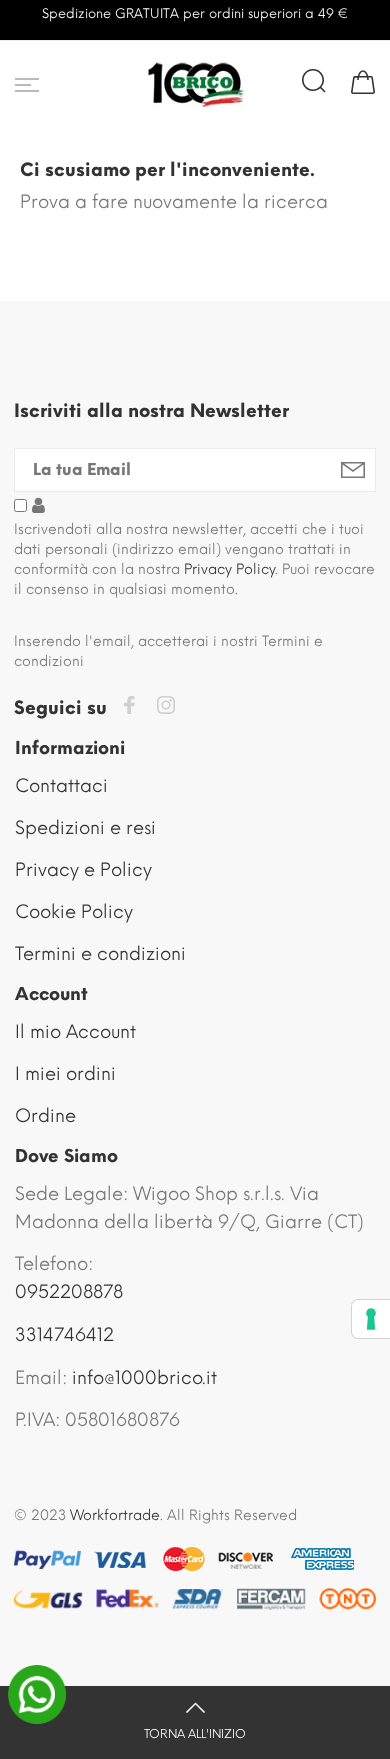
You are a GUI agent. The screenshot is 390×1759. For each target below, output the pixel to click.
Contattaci (61, 786)
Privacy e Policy (83, 870)
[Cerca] (314, 81)
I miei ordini (65, 1074)
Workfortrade (115, 1515)
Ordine (45, 1116)
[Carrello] (363, 81)
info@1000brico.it (144, 1378)
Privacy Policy (229, 569)
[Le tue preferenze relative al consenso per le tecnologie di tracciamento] (371, 1319)
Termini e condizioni (100, 954)
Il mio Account (75, 1032)
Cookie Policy (74, 912)
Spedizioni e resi (85, 828)
